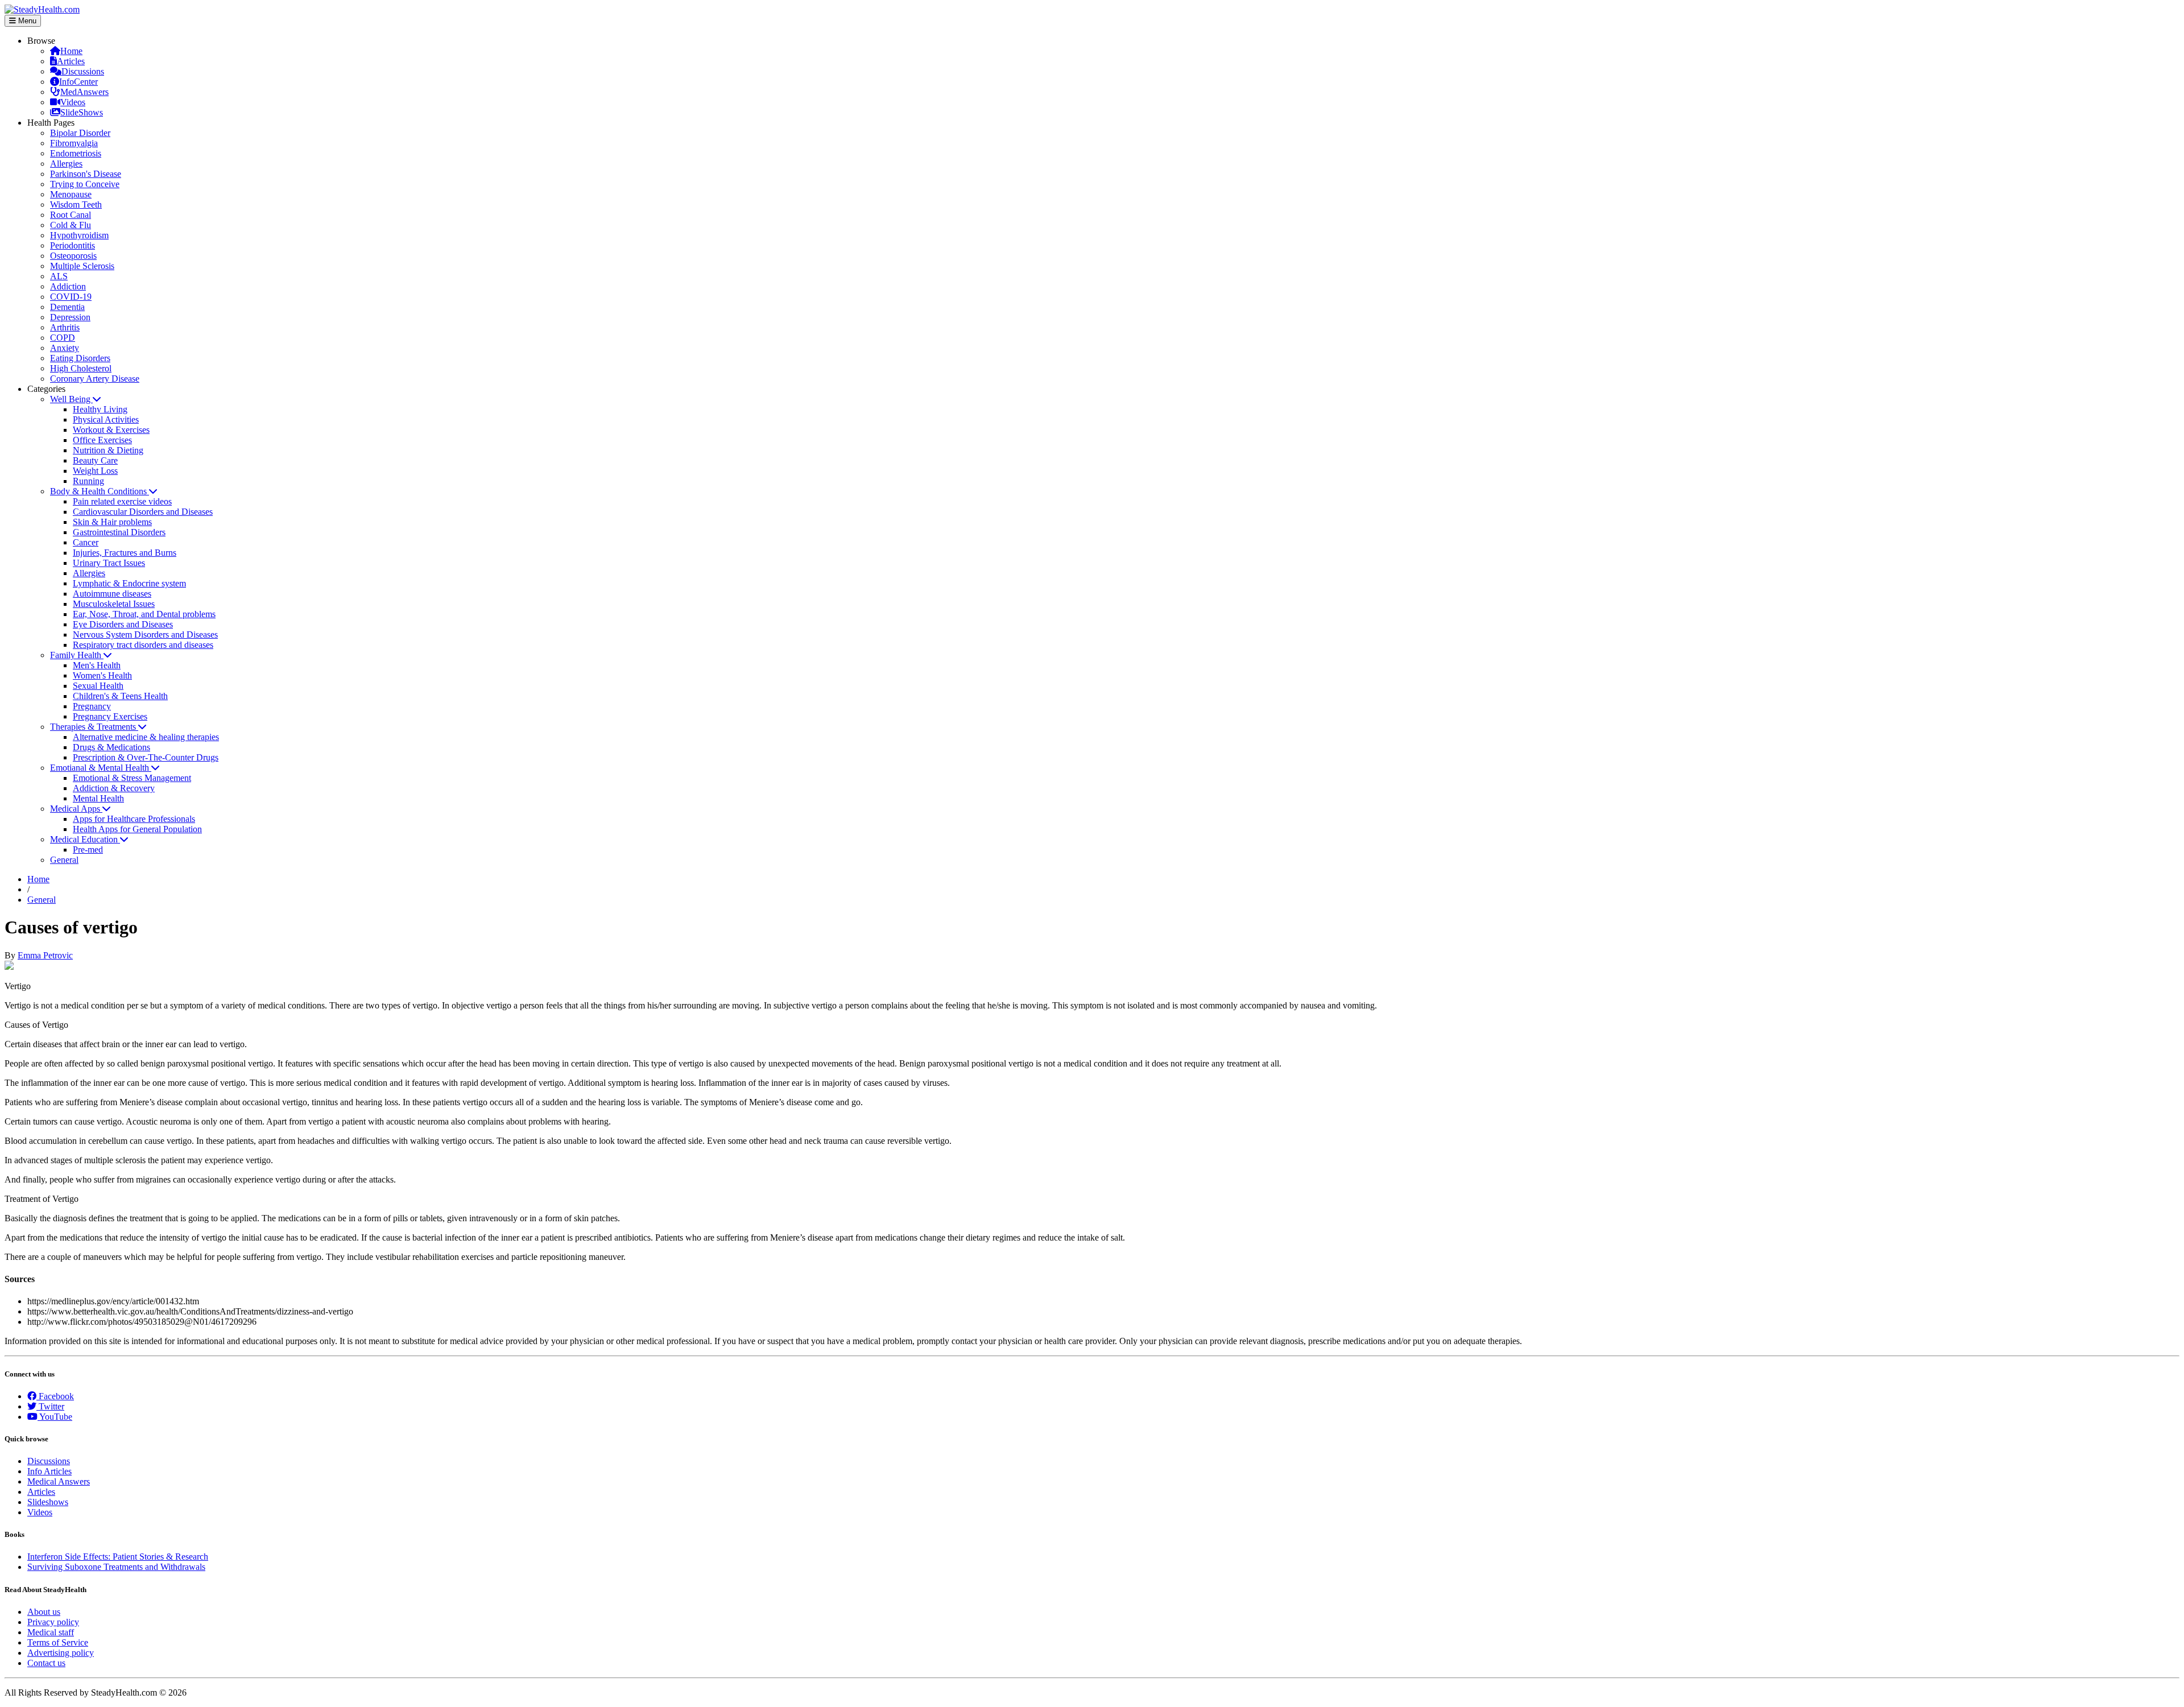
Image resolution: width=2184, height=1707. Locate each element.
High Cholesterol (81, 368)
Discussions (83, 71)
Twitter (50, 1406)
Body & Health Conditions (100, 491)
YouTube (55, 1417)
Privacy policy (53, 1622)
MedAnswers (84, 92)
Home (71, 51)
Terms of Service (58, 1642)
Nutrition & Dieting (108, 450)
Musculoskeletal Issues (114, 604)
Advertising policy (61, 1653)
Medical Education (85, 839)
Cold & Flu (71, 225)
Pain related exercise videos (122, 501)
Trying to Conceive (85, 184)
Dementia (67, 307)
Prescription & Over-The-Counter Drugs (146, 757)
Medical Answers (59, 1481)
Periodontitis (73, 245)
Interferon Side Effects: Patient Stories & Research (118, 1557)
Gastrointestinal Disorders (119, 532)
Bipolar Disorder (80, 133)
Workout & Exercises (111, 430)
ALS (59, 276)
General (64, 860)
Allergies (66, 164)
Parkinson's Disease (86, 174)
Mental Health (98, 798)
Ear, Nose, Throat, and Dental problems (144, 614)
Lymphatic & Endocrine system (129, 583)
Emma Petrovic (45, 955)
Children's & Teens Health (120, 696)
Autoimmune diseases (112, 594)
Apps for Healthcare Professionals (134, 819)
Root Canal (71, 215)
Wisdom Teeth (76, 204)
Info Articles (49, 1471)
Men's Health (97, 665)
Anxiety (65, 348)
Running (88, 481)
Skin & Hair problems (112, 522)
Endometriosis (76, 153)
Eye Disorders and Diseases (123, 624)
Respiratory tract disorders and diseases (143, 645)
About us (44, 1612)
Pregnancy (92, 706)
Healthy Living (100, 409)
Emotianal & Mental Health (101, 768)
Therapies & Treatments (94, 727)
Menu (26, 21)
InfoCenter (78, 82)
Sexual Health (98, 686)
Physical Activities (106, 419)
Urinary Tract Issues (109, 563)
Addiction (68, 286)
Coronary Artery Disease (95, 379)
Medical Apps (76, 809)
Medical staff (51, 1632)
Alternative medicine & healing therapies (146, 737)
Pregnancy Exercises (110, 716)
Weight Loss (95, 471)
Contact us (46, 1663)
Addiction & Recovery (114, 788)
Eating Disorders (80, 358)
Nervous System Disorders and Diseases (145, 635)
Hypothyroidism (79, 235)
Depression (70, 317)
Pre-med (88, 850)
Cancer (86, 542)
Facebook (55, 1396)
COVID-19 (71, 297)
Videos (73, 102)
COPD (63, 338)
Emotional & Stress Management (132, 778)
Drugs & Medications (111, 747)
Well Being (71, 399)
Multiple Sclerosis (82, 266)
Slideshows (48, 1502)
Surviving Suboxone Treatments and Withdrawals (116, 1567)
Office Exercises (102, 440)
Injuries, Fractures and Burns (125, 553)
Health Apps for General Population (137, 829)
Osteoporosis (73, 256)
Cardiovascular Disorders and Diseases (143, 512)
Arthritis (65, 327)
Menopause (71, 194)
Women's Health (102, 675)
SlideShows (82, 112)
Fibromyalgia (74, 143)
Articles (71, 61)
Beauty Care (95, 460)
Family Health (77, 655)
